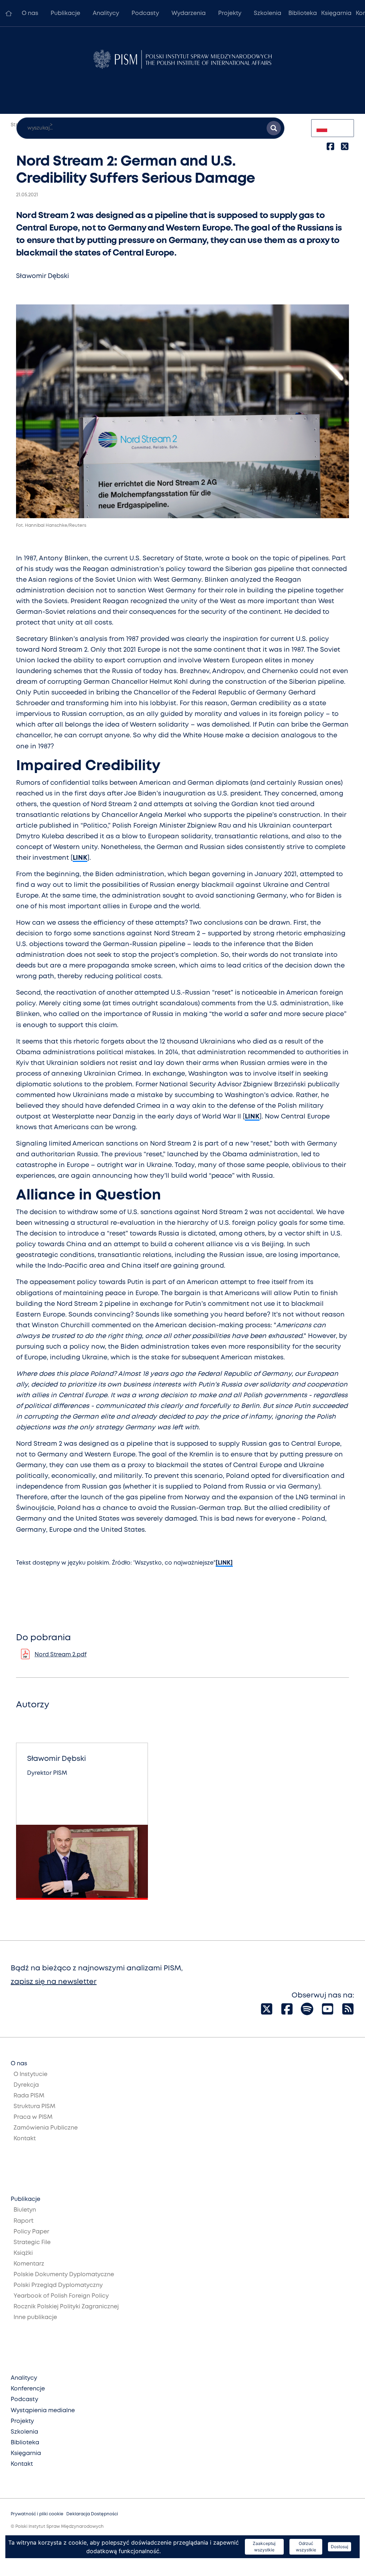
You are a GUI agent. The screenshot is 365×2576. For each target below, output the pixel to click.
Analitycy (106, 13)
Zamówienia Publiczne (46, 2128)
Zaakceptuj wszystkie (264, 2547)
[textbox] (333, 128)
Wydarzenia (189, 13)
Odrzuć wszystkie (306, 2547)
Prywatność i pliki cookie (37, 2514)
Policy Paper (31, 2232)
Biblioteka (303, 13)
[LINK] (224, 1563)
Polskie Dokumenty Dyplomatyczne (64, 2275)
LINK (80, 858)
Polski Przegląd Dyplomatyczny (58, 2285)
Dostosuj (340, 2547)
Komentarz (29, 2264)
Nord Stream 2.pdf (61, 1655)
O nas (30, 13)
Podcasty (145, 13)
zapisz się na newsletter (54, 1982)
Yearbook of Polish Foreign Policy (61, 2296)
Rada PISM (29, 2096)
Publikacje (65, 13)
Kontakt (25, 2139)
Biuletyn (25, 2210)
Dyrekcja (26, 2085)
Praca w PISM (33, 2117)
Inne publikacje (35, 2317)
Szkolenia (268, 13)
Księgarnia (336, 13)
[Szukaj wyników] (274, 128)
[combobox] (333, 128)
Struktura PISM (34, 2107)
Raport (24, 2221)
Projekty (230, 13)
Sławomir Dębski (43, 276)
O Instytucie (30, 2074)
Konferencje (28, 2389)
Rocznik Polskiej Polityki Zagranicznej (66, 2307)
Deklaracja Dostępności (92, 2514)
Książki (23, 2253)
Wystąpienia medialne (43, 2411)
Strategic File (32, 2242)
